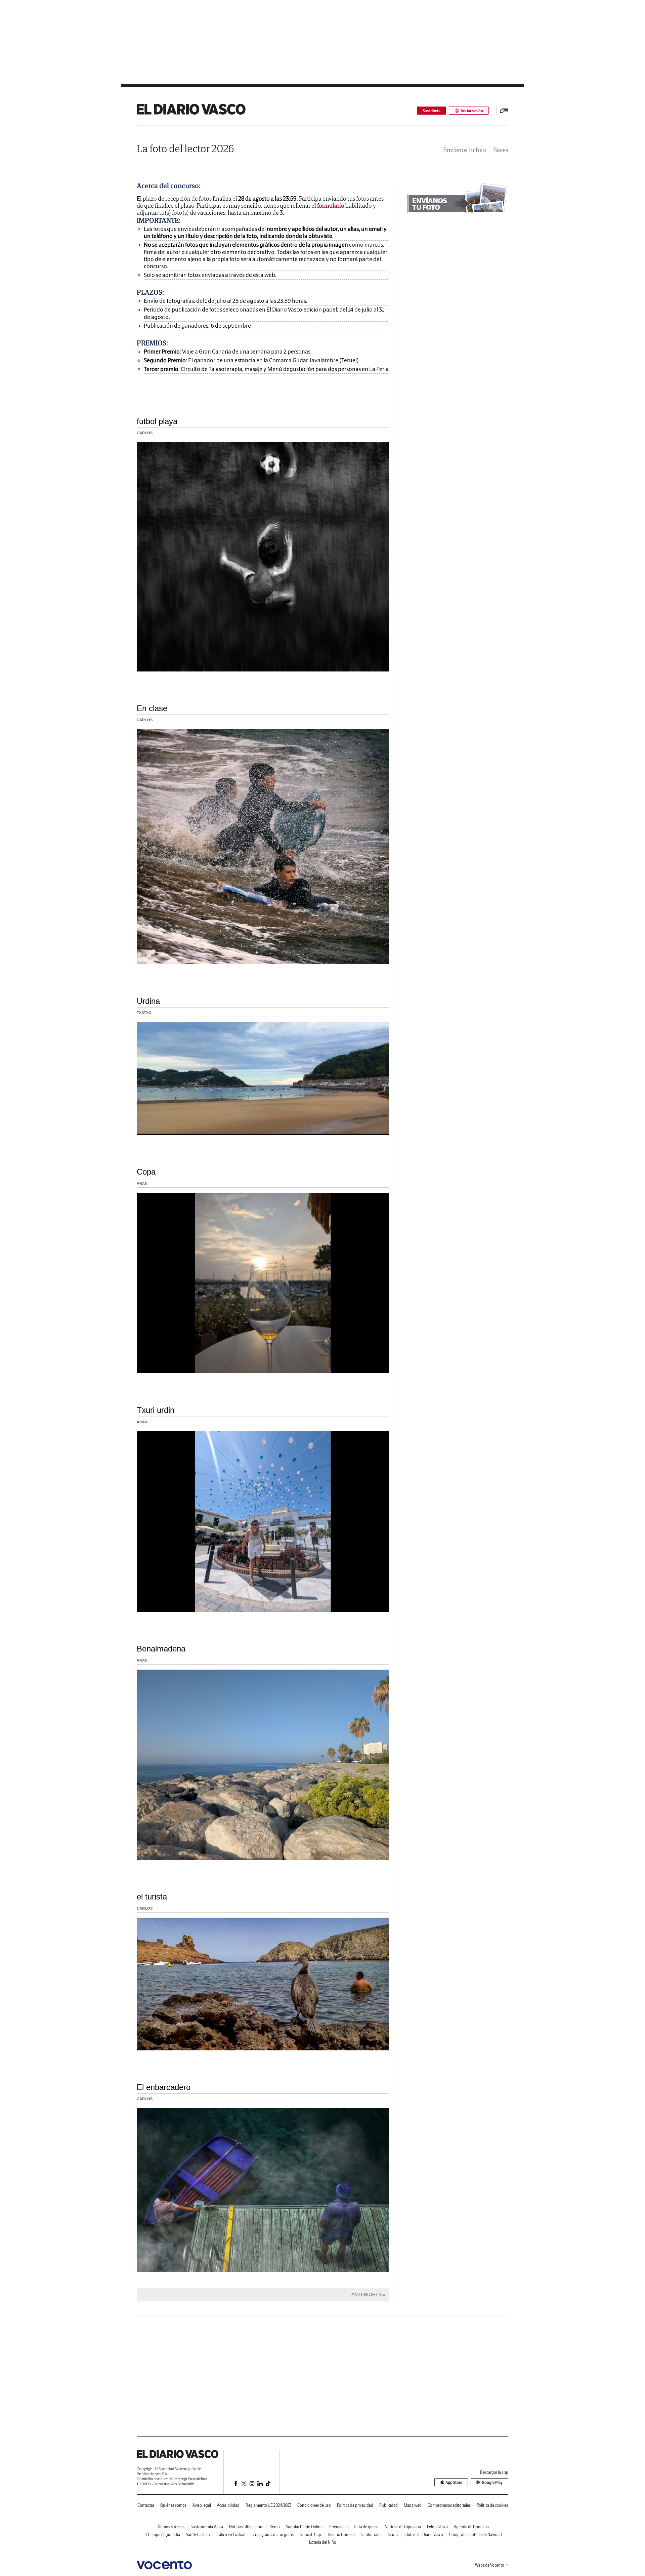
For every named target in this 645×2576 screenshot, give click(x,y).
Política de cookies (492, 2505)
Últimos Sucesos (170, 2527)
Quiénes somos (173, 2505)
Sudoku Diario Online (304, 2527)
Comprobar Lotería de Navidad (476, 2534)
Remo (275, 2527)
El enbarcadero (164, 2087)
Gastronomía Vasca (207, 2527)
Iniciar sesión (472, 111)
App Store (454, 2482)
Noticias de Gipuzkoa (403, 2527)
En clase (152, 708)
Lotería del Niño (323, 2542)
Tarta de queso (366, 2527)
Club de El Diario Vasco (424, 2534)
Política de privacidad (355, 2505)
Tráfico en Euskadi (231, 2534)
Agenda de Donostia (471, 2527)
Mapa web (413, 2505)
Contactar (146, 2505)
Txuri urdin (156, 1410)
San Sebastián (198, 2534)
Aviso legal (202, 2505)
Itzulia (393, 2534)
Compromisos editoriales (449, 2505)
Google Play (492, 2482)
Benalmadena (161, 1649)
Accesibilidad (228, 2505)
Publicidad (389, 2505)
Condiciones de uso (314, 2505)
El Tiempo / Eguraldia (162, 2534)
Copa (146, 1172)
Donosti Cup (310, 2534)
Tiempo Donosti (341, 2534)
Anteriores (367, 2294)
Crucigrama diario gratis (273, 2534)
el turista (152, 1897)
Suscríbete (432, 111)
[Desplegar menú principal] (504, 111)
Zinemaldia (338, 2527)
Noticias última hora (246, 2527)
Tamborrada (371, 2534)
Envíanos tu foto (465, 150)
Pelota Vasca (437, 2527)
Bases (501, 150)
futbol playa (157, 421)
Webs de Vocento (490, 2565)
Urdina (148, 1001)
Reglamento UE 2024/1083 (268, 2505)
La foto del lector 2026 (185, 148)
